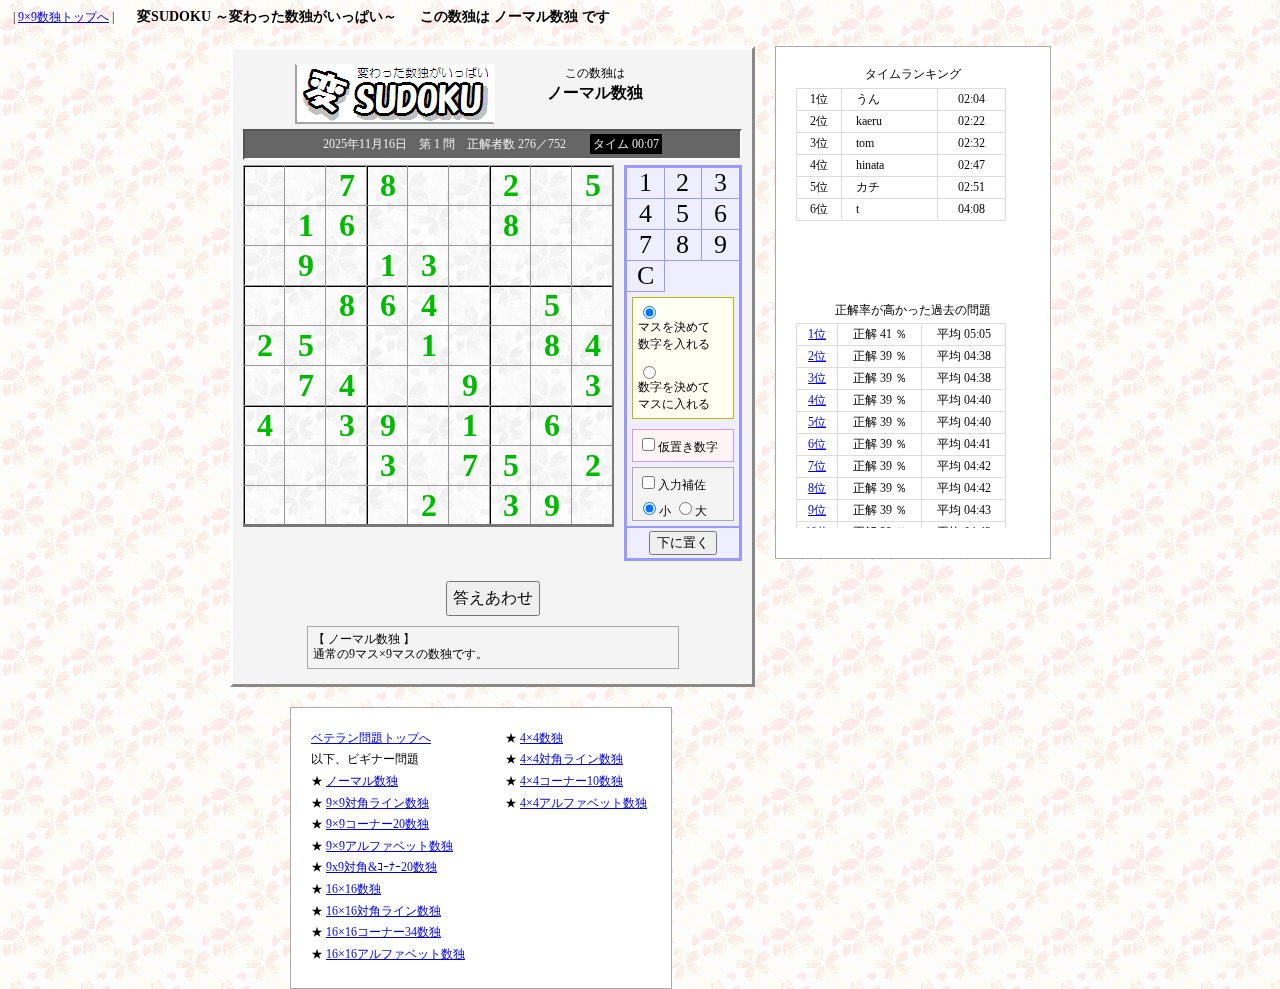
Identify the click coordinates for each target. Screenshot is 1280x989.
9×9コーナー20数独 (377, 824)
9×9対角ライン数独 (377, 803)
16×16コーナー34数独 (383, 932)
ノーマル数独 (362, 781)
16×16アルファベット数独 (395, 954)
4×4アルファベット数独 (583, 803)
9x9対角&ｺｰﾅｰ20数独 (381, 867)
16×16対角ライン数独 (383, 911)
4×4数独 (541, 738)
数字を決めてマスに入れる (674, 395)
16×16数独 (353, 889)
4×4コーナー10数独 (571, 781)
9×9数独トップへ (63, 17)
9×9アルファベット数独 (389, 846)
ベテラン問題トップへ (371, 738)
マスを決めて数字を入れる (674, 335)
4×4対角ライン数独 (571, 759)
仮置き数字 (688, 447)
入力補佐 (682, 485)
